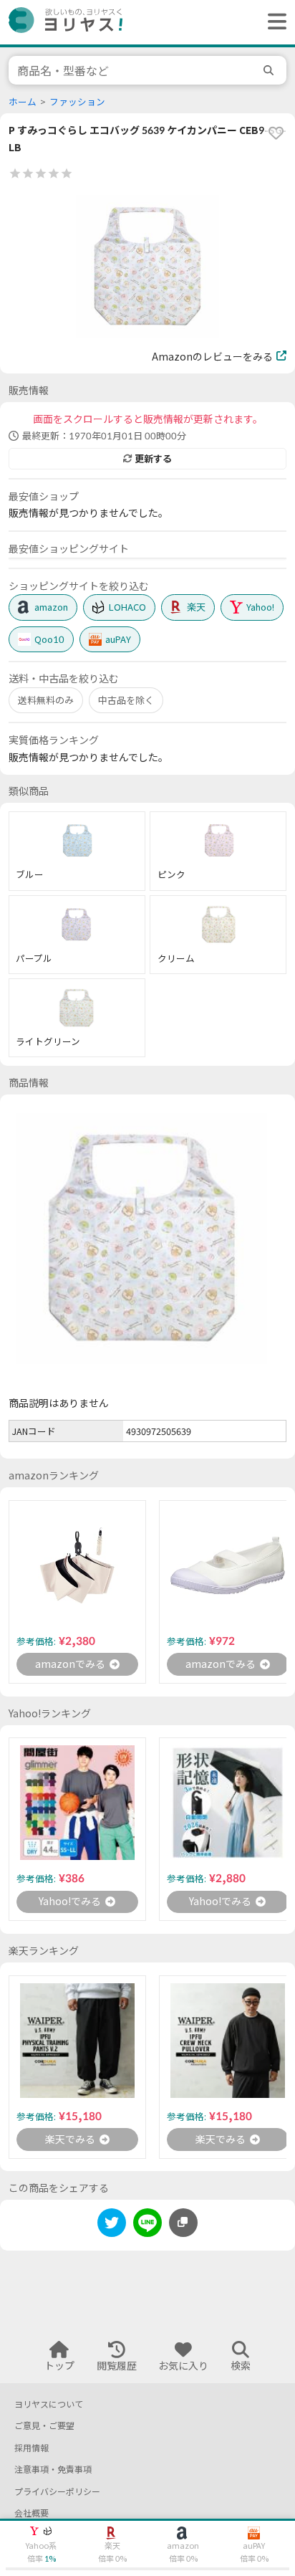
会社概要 (32, 2513)
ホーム (23, 102)
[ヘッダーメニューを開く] (274, 22)
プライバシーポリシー (57, 2492)
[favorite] (276, 133)
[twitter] (112, 2225)
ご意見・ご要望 (44, 2426)
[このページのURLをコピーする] (183, 2223)
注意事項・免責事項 (53, 2470)
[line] (147, 2225)
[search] (271, 70)
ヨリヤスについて (49, 2404)
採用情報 (32, 2448)
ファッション (77, 102)
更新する (153, 459)
